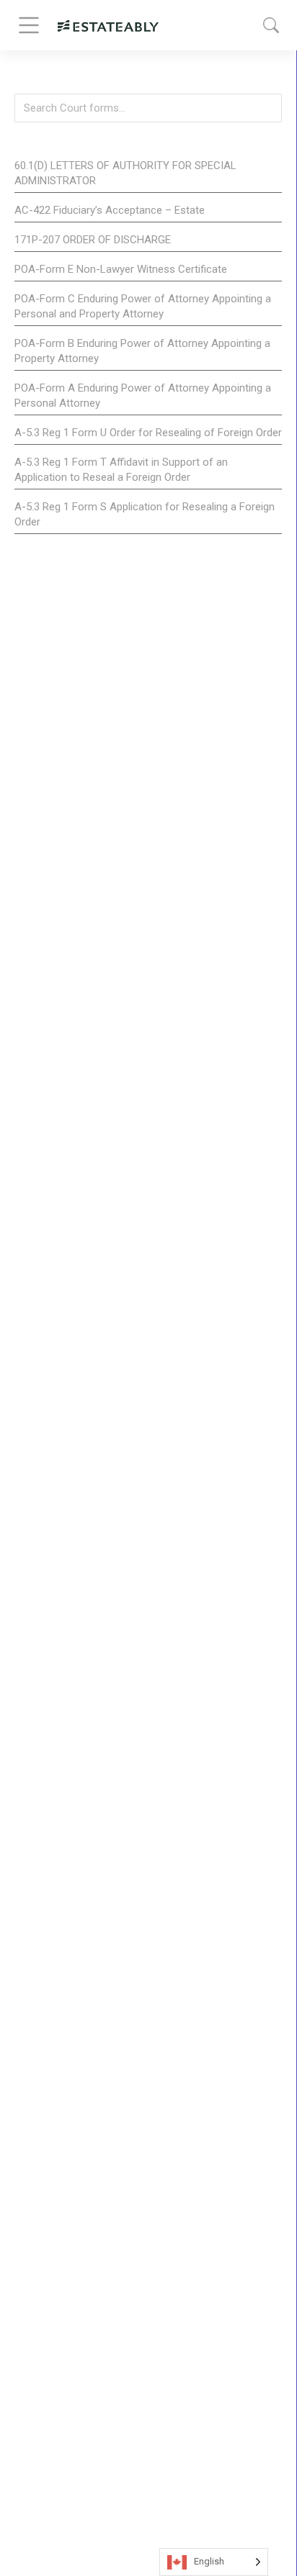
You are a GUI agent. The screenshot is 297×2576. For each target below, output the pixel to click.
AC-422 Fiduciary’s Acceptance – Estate (110, 210)
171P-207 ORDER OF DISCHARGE (93, 240)
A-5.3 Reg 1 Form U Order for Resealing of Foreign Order (148, 433)
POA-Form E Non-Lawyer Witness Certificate (121, 269)
